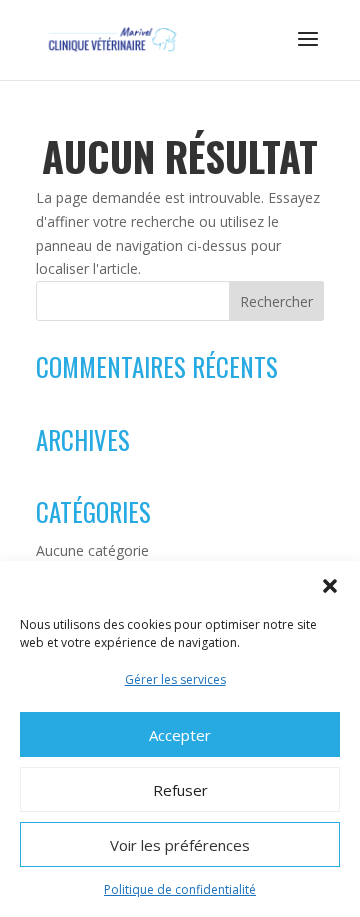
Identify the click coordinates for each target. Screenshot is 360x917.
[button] (330, 586)
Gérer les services (175, 679)
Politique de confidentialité (180, 889)
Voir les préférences (180, 845)
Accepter (180, 735)
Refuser (180, 790)
